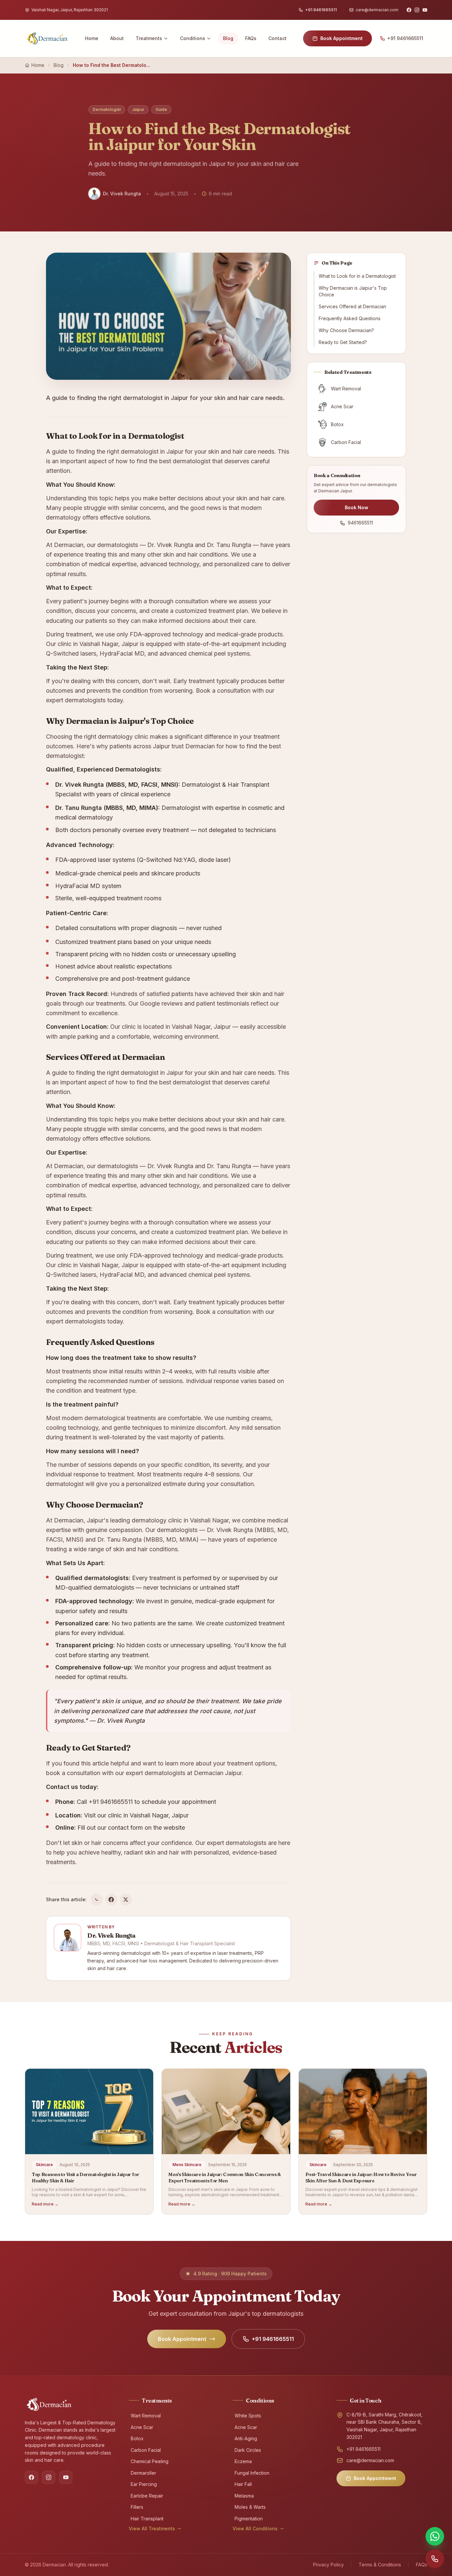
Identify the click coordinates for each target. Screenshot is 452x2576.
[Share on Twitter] (126, 1900)
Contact (277, 38)
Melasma (244, 2496)
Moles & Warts (250, 2507)
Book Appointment (341, 38)
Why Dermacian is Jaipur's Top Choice (353, 291)
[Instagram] (417, 10)
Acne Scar (142, 2427)
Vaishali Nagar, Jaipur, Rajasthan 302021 (70, 10)
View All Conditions (255, 2528)
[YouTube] (425, 10)
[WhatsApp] (435, 2536)
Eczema (243, 2461)
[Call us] (435, 2559)
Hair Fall (243, 2484)
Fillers (137, 2507)
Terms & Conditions (380, 2565)
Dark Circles (248, 2450)
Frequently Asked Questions (350, 318)
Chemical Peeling (150, 2461)
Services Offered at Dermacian (352, 306)
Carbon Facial (146, 2450)
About (117, 38)
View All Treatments (152, 2528)
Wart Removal (146, 2416)
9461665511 (360, 523)
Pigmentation (249, 2519)
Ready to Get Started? (343, 342)
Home (92, 38)
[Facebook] (409, 10)
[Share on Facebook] (111, 1900)
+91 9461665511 (321, 10)
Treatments (149, 38)
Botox (137, 2438)
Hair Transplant (147, 2519)
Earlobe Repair (147, 2496)
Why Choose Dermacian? (346, 330)
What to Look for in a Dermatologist (357, 276)
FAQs (251, 38)
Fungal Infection (252, 2473)
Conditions (193, 38)
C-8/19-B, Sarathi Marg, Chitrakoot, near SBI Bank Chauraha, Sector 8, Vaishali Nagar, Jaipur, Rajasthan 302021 (384, 2426)
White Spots (248, 2416)
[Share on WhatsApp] (97, 1900)
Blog (228, 38)
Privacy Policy (328, 2565)
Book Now (357, 507)
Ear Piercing (144, 2484)
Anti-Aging (246, 2438)
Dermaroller (143, 2473)
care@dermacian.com (377, 10)
